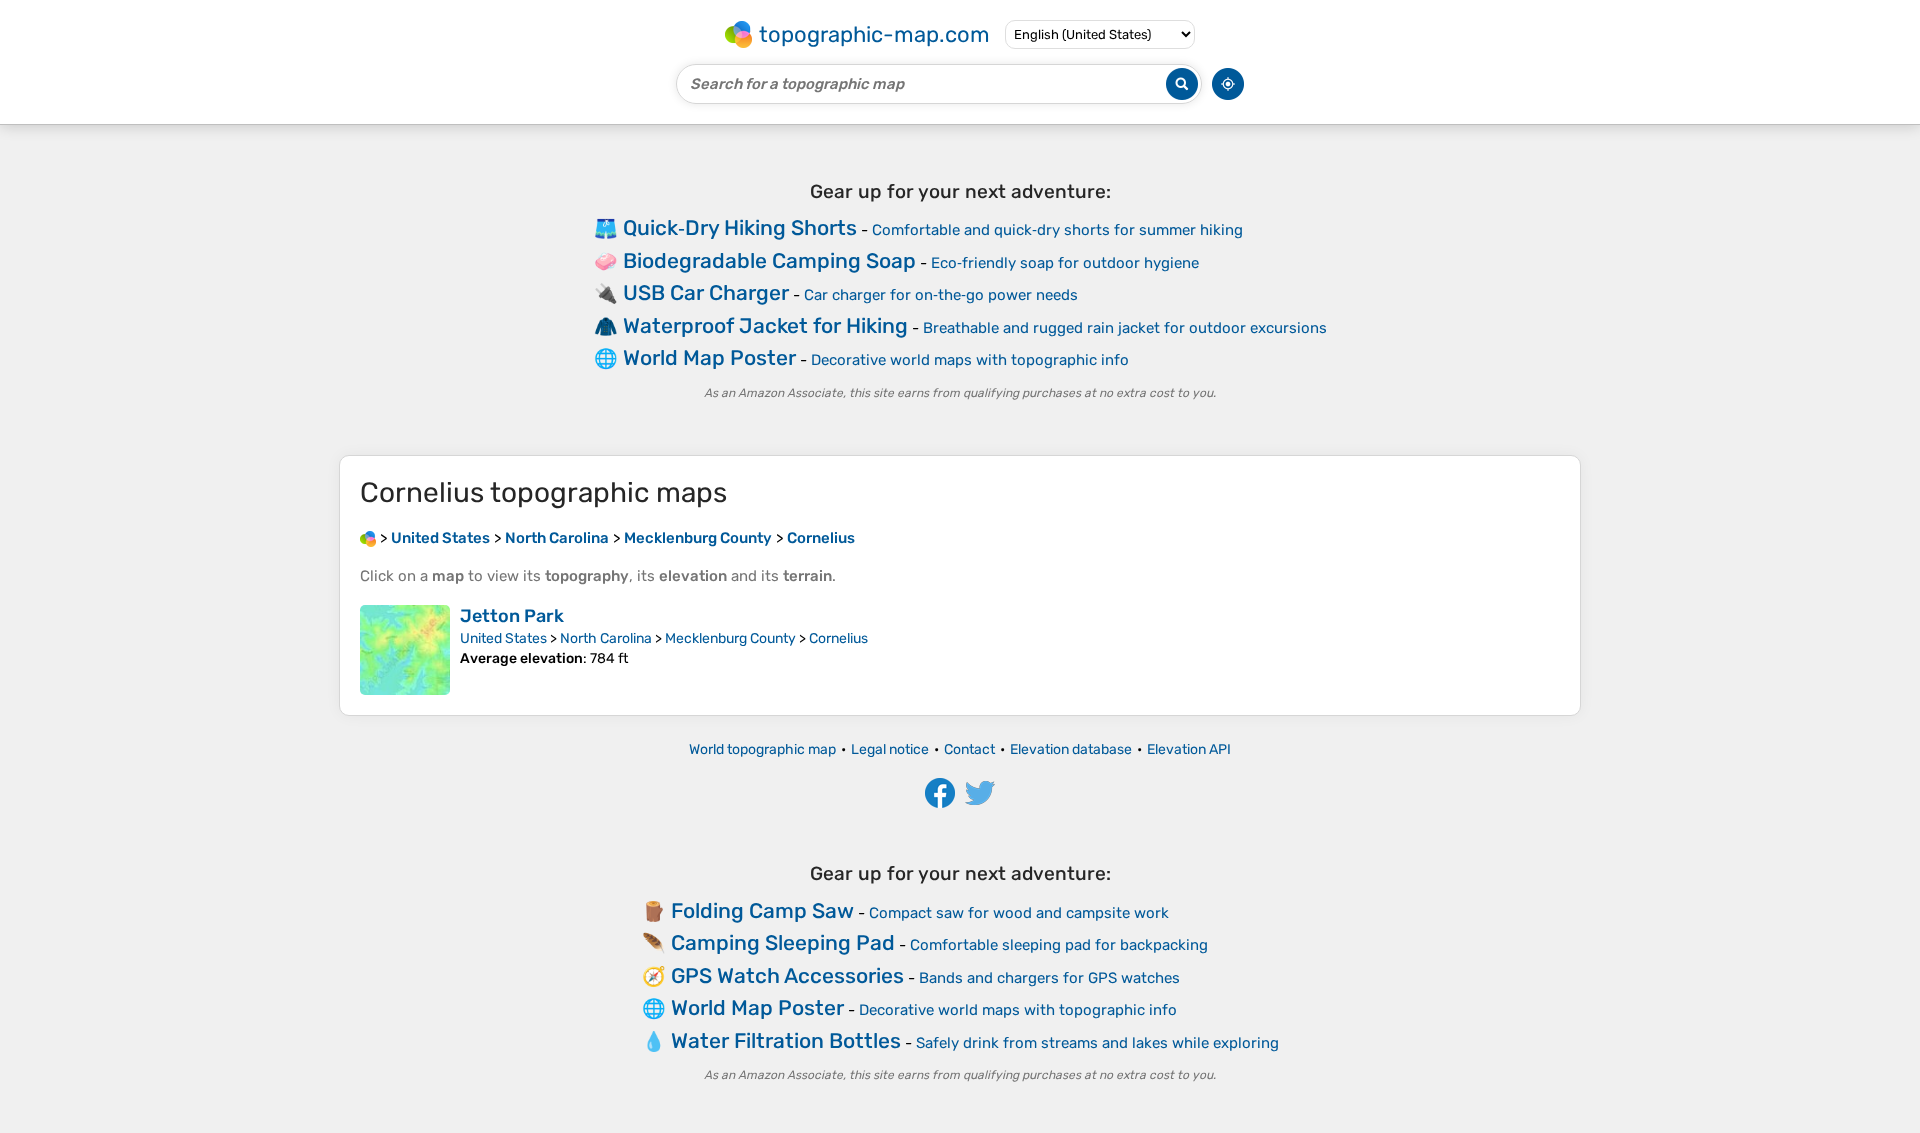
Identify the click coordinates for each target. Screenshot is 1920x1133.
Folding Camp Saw (762, 910)
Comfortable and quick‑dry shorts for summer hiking (1057, 230)
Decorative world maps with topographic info (970, 360)
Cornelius (838, 638)
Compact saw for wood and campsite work (1019, 913)
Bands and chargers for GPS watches (1049, 978)
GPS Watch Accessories (787, 975)
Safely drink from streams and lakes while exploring (1097, 1043)
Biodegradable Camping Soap (769, 260)
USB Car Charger (706, 292)
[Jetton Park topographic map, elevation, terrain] (405, 650)
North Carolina (606, 638)
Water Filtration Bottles (786, 1040)
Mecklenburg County (730, 638)
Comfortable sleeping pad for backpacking (1059, 945)
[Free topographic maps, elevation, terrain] (368, 538)
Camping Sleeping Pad (783, 942)
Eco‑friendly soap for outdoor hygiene (1065, 263)
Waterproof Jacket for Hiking (765, 325)
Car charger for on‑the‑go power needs (941, 295)
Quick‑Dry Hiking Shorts (740, 227)
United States (503, 638)
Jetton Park (512, 616)
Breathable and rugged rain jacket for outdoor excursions (1125, 328)
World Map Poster (709, 357)
